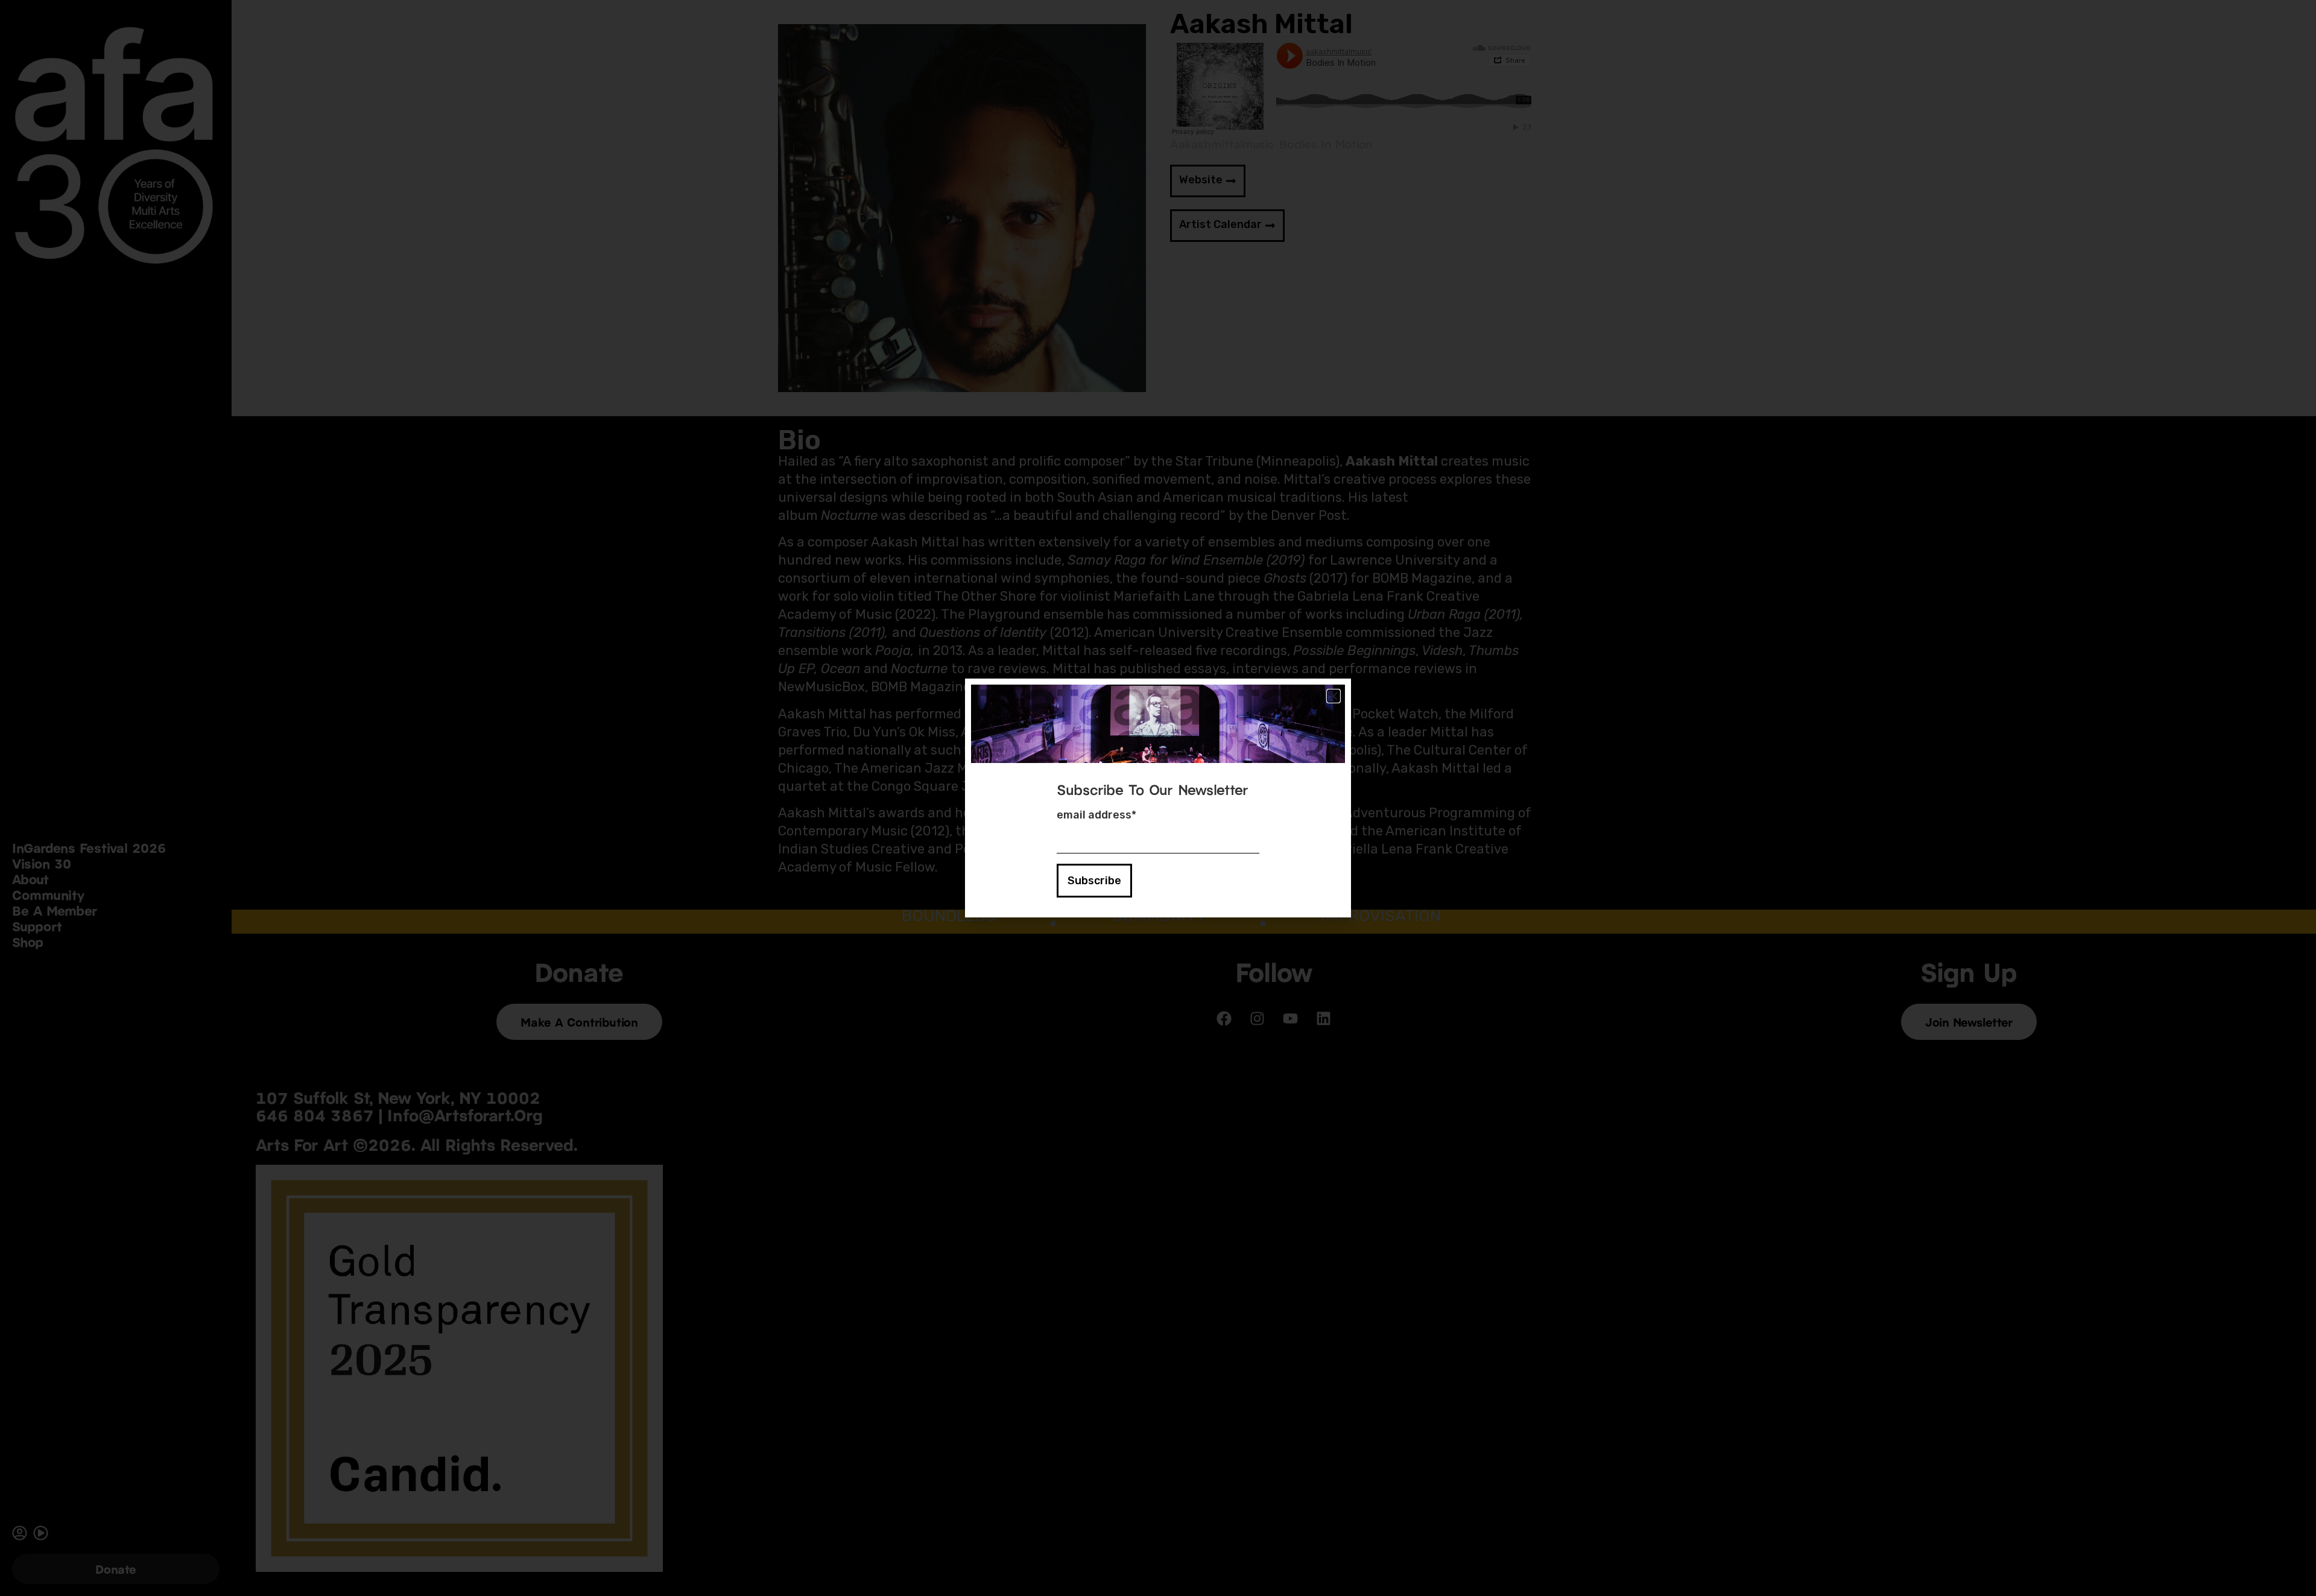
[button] (1334, 696)
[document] (1158, 798)
